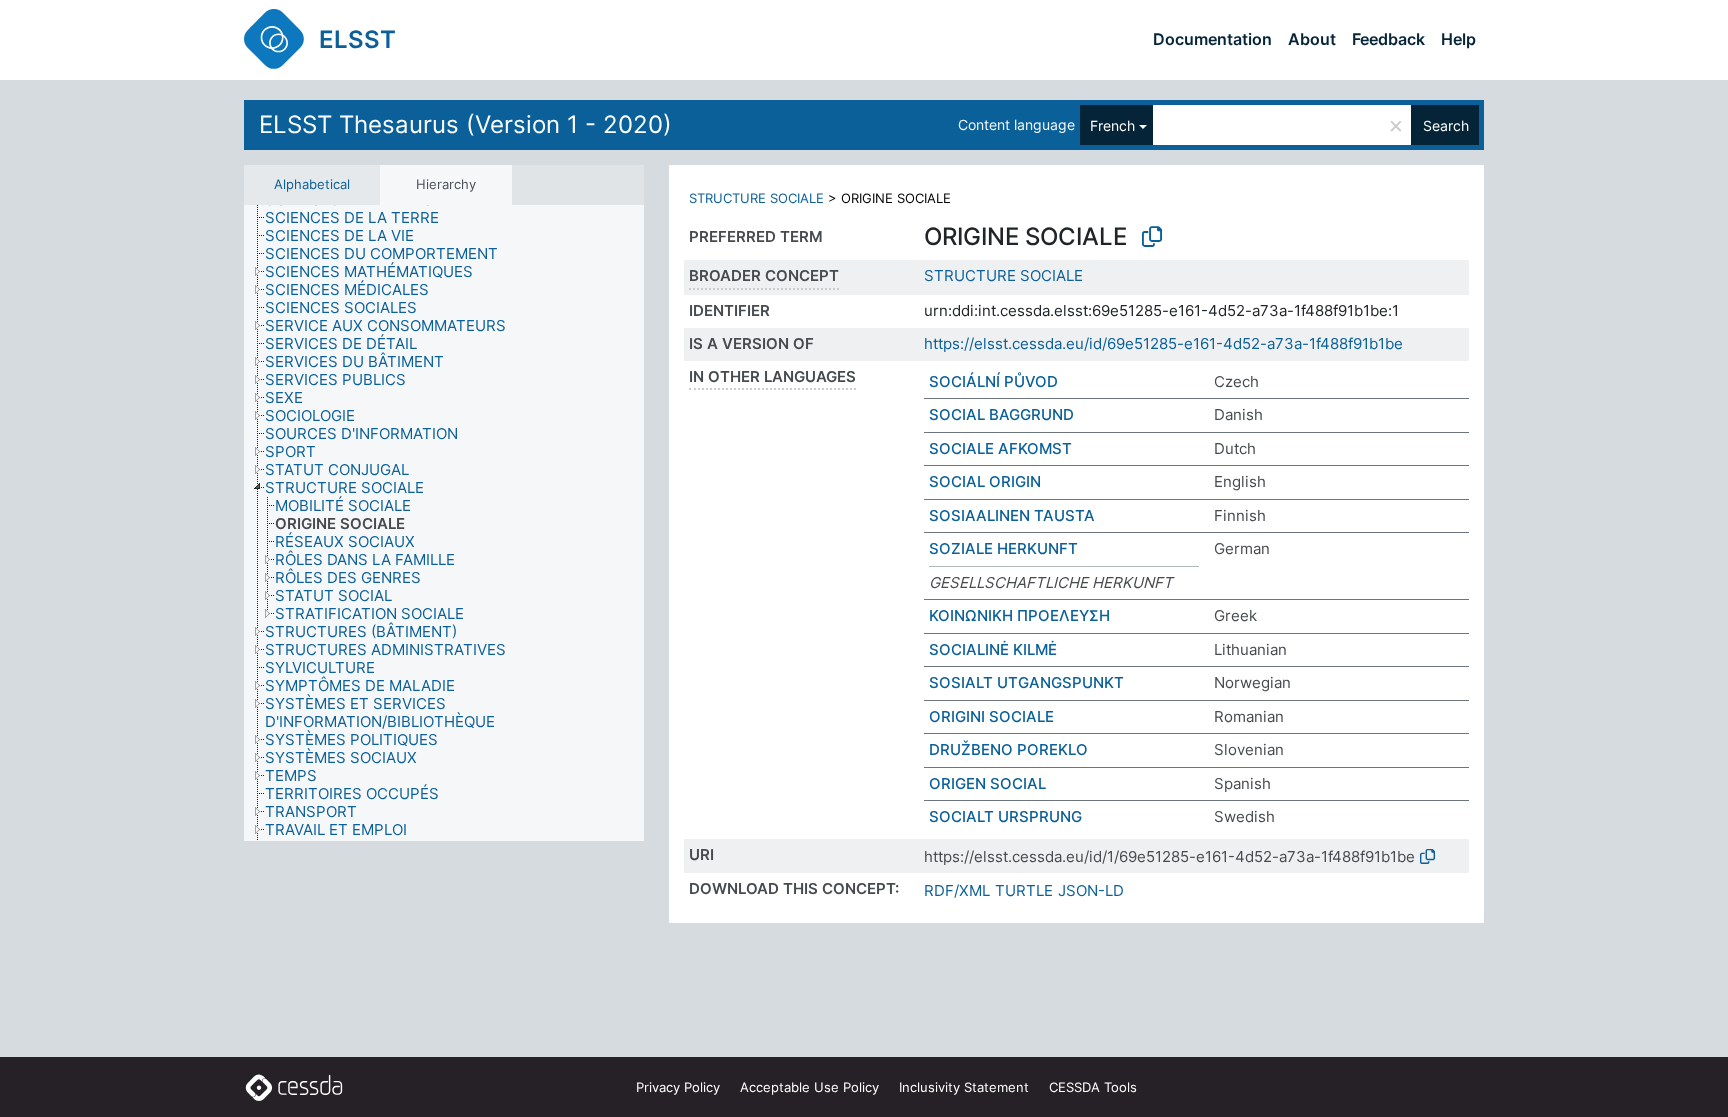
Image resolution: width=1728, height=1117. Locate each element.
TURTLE (1024, 890)
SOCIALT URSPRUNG (1005, 816)
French (1112, 125)
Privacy (678, 1087)
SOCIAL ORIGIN (985, 481)
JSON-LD (1091, 890)
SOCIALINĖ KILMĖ (993, 649)
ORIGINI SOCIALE (991, 716)
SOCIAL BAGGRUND (1001, 414)
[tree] (444, 523)
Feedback (1388, 39)
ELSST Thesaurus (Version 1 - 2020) (465, 124)
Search (1446, 125)
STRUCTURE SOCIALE (756, 198)
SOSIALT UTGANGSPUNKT (1026, 682)
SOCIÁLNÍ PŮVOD (993, 381)
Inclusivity (964, 1087)
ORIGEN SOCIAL (987, 783)
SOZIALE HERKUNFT (1003, 548)
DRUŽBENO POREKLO (1008, 749)
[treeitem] (360, 218)
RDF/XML (957, 890)
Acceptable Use (809, 1087)
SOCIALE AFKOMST (1000, 448)
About (1312, 39)
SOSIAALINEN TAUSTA (1012, 515)
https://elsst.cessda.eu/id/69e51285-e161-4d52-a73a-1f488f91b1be (1163, 343)
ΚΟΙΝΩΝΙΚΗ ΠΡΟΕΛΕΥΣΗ (1019, 615)
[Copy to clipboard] (1152, 237)
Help (1458, 39)
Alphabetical (312, 184)
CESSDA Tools (1093, 1087)
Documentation (1212, 39)
